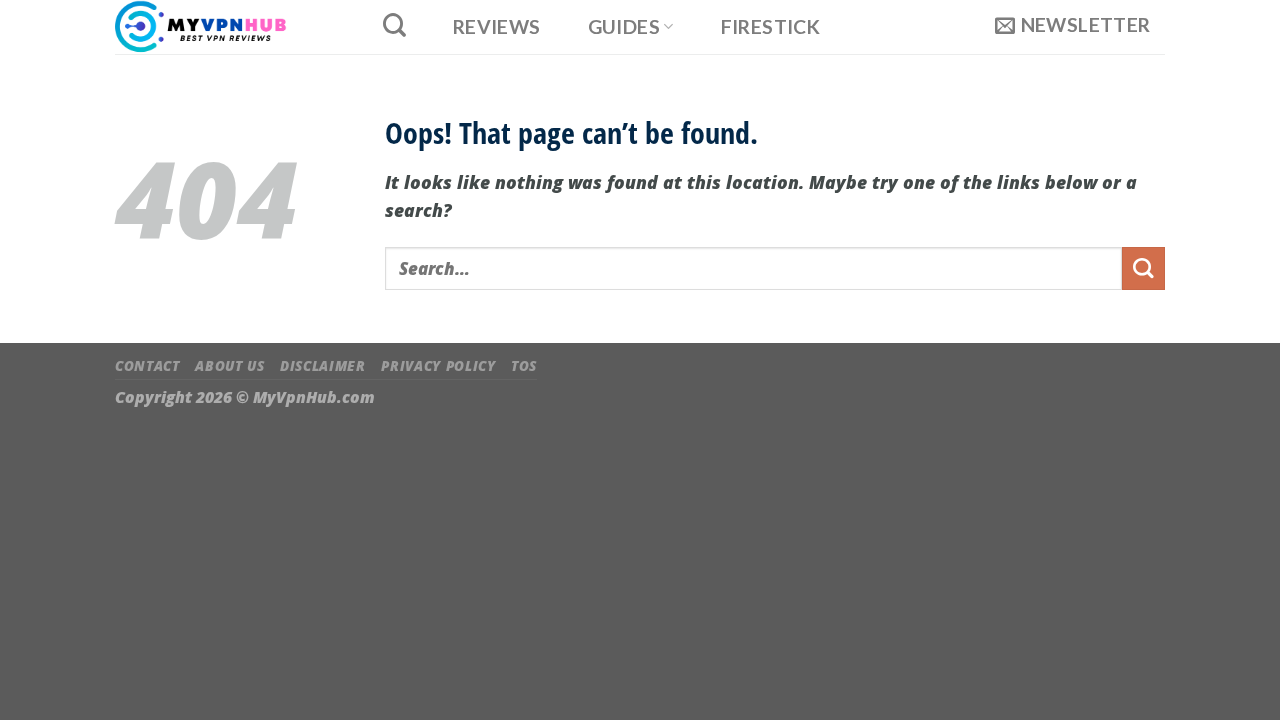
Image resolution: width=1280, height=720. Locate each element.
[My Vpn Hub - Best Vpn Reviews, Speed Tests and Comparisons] (226, 27)
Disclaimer (323, 366)
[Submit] (1143, 268)
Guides (624, 26)
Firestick (771, 27)
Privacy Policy (438, 366)
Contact (147, 366)
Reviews (497, 27)
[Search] (394, 25)
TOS (524, 366)
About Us (229, 366)
